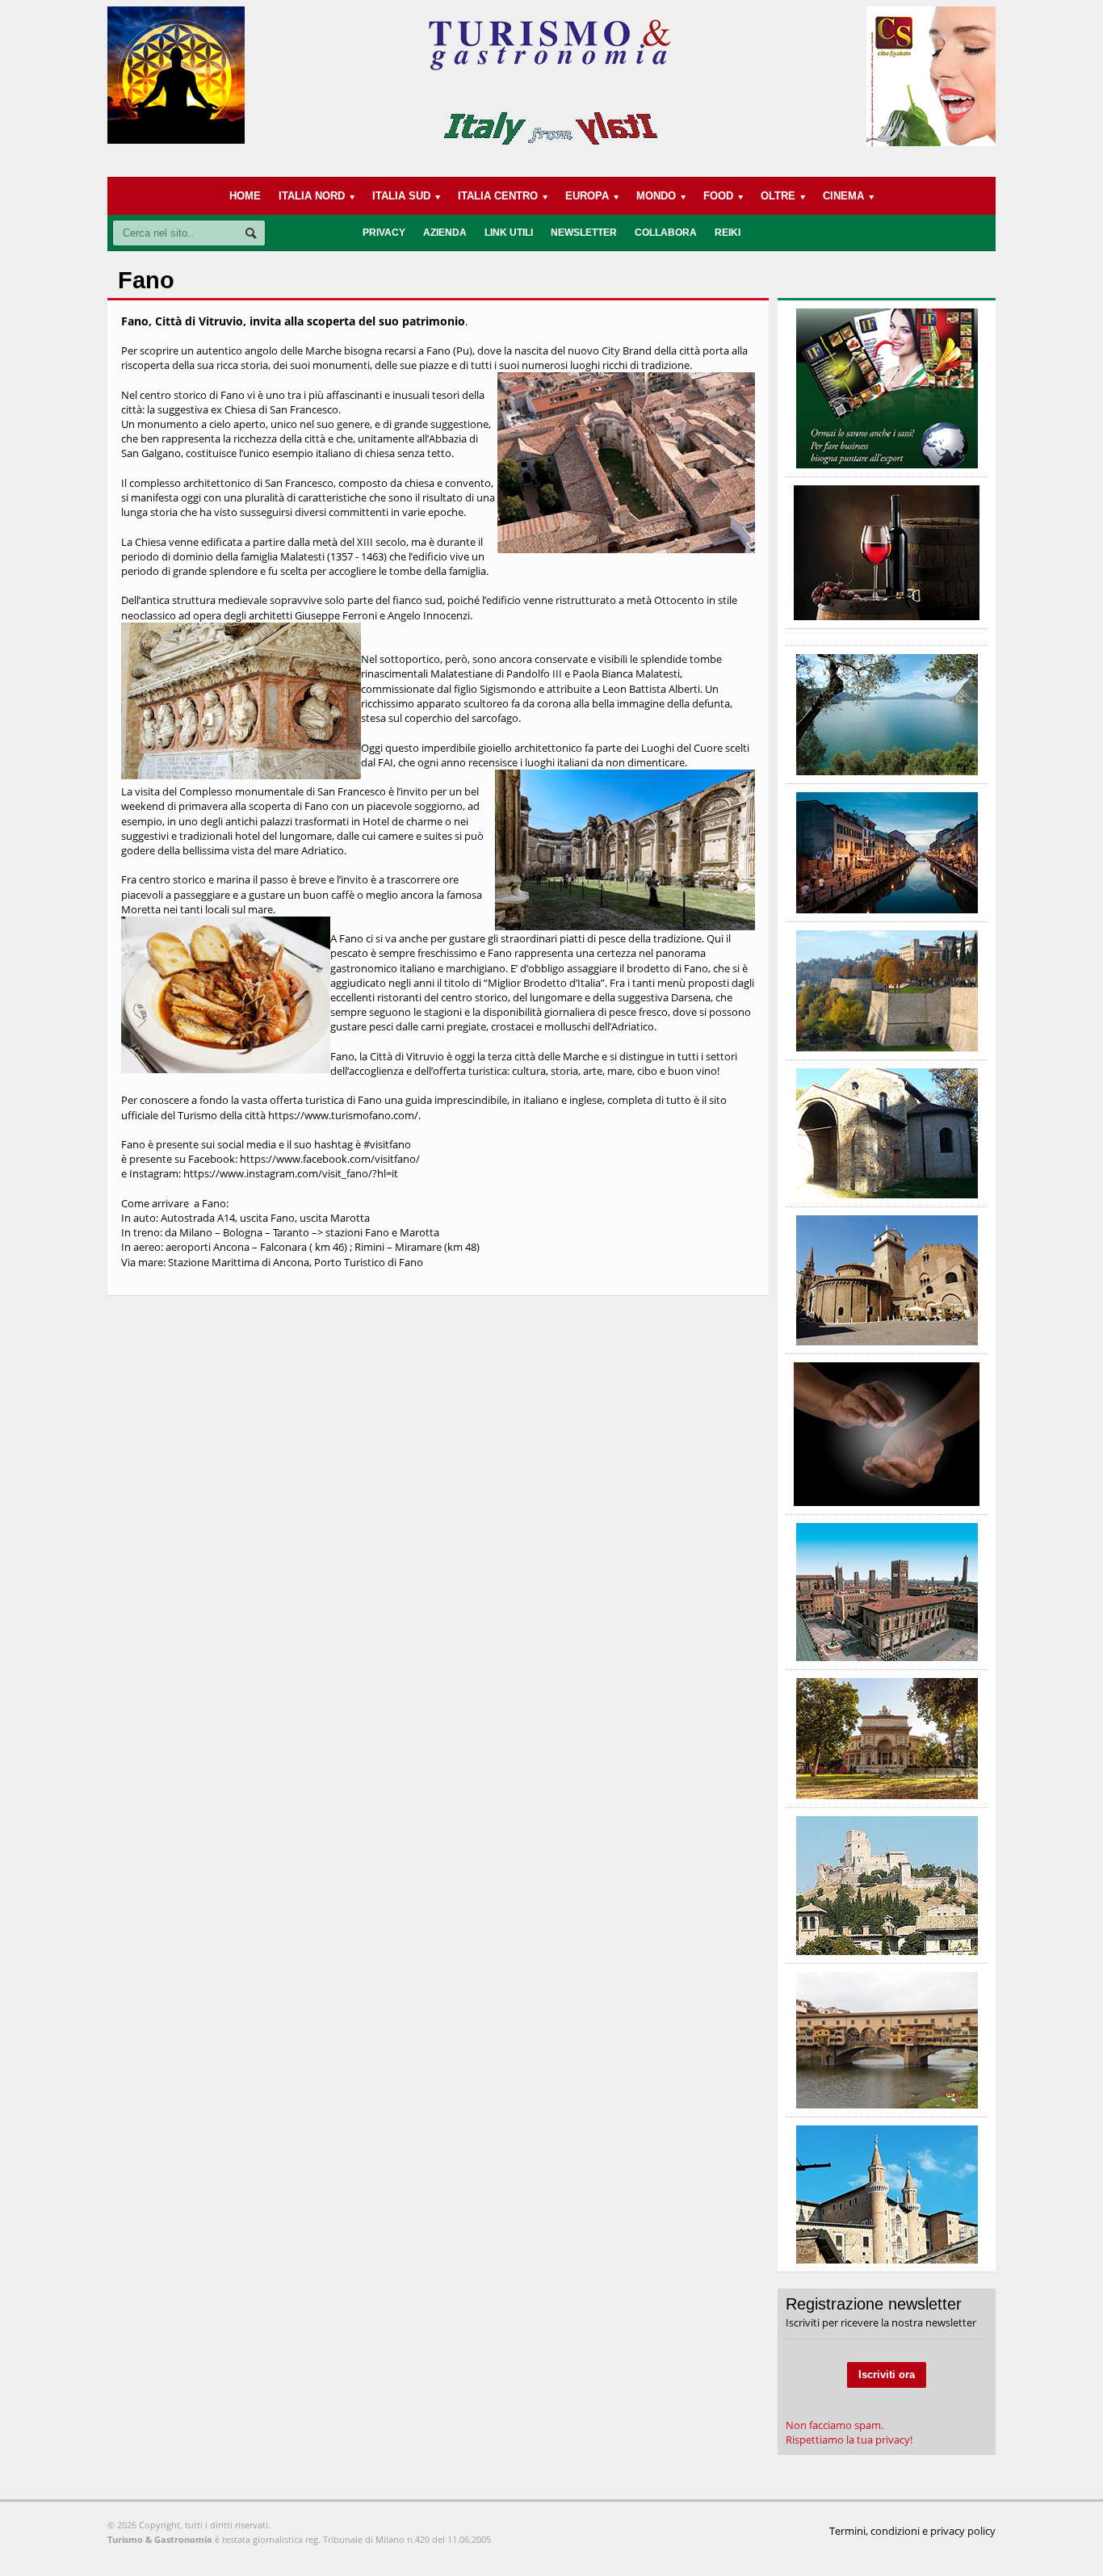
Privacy (384, 233)
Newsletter (584, 233)
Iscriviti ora (887, 2375)
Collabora (666, 233)
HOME (245, 196)
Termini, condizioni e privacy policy (912, 2531)
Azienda (445, 233)
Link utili (509, 233)
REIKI (728, 233)
